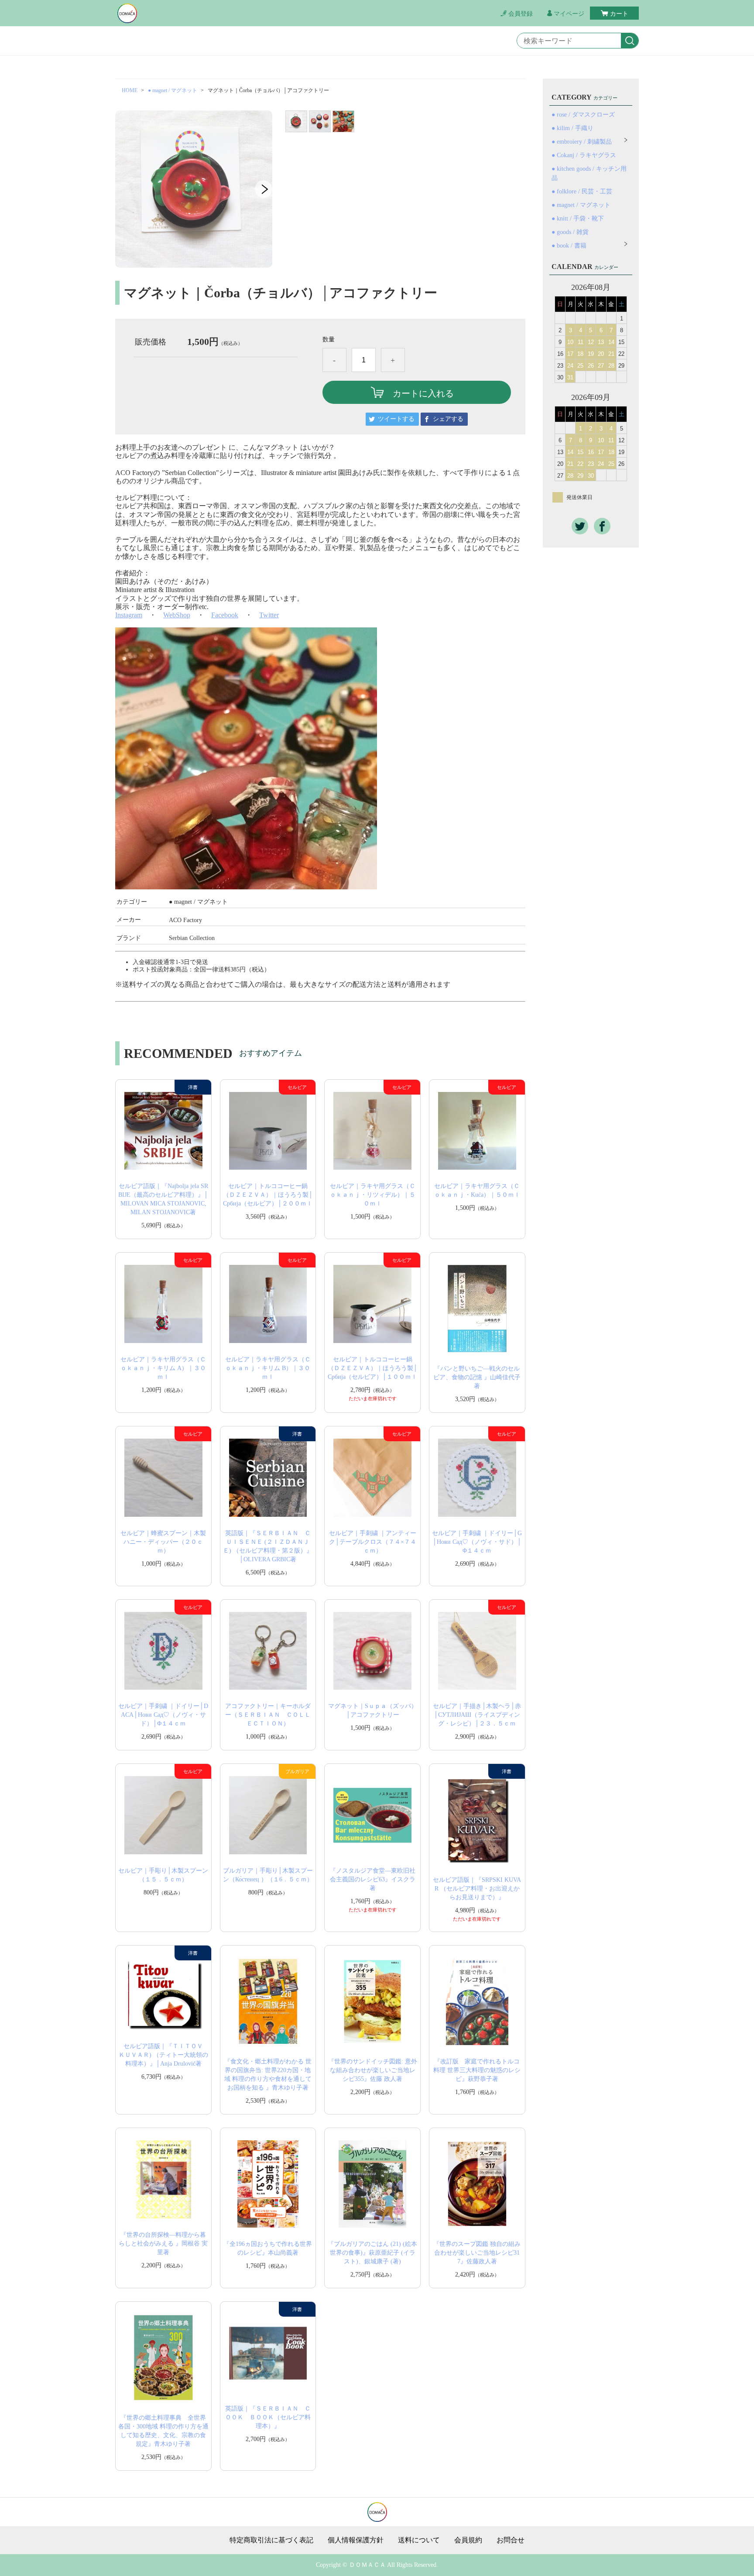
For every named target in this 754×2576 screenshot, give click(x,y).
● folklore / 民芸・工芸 (582, 191)
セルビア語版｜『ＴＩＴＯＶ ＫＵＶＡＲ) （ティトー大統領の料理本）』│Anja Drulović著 (164, 2055)
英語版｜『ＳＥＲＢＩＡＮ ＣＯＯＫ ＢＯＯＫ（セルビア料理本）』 (268, 2417)
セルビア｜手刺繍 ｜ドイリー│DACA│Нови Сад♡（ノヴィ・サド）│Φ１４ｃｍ (163, 1715)
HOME (130, 90)
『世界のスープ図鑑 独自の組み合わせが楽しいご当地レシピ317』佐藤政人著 (477, 2253)
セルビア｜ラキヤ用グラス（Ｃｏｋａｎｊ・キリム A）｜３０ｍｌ (163, 1368)
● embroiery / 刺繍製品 (582, 142)
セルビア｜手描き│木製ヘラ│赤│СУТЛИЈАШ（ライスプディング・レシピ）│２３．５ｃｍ (477, 1715)
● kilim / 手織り (572, 128)
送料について (419, 2540)
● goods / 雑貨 (570, 232)
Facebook (225, 615)
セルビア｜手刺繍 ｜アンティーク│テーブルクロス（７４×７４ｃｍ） (373, 1542)
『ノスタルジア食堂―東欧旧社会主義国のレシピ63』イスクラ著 (373, 1879)
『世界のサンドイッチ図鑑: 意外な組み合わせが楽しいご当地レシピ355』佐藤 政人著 (373, 2070)
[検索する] (630, 41)
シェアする (448, 419)
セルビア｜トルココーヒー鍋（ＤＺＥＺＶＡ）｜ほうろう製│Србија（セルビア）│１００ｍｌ (373, 1368)
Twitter (269, 615)
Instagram (129, 615)
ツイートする (396, 419)
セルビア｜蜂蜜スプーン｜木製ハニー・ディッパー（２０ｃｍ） (163, 1542)
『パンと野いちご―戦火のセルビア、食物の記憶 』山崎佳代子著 (477, 1377)
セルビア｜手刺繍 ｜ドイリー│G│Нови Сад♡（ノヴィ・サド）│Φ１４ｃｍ (477, 1542)
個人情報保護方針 (356, 2540)
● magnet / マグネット (173, 90)
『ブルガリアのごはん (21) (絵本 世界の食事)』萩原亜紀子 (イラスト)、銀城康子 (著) (372, 2253)
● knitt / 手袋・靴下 (578, 219)
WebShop (177, 615)
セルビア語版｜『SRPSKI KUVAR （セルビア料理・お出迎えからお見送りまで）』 (477, 1889)
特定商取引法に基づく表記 (271, 2540)
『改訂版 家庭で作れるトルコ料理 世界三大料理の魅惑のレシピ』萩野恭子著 (477, 2070)
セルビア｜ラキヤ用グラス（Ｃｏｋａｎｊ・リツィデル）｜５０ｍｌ (373, 1195)
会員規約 (468, 2540)
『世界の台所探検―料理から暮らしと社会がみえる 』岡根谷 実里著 (163, 2244)
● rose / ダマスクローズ (583, 115)
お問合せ (511, 2540)
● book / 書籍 (569, 246)
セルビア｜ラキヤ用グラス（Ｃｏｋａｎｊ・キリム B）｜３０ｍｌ (268, 1368)
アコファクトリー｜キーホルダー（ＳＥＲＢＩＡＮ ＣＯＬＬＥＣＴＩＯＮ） (268, 1715)
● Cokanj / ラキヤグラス (584, 155)
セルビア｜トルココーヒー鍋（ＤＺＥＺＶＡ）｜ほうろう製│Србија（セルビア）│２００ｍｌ (268, 1195)
